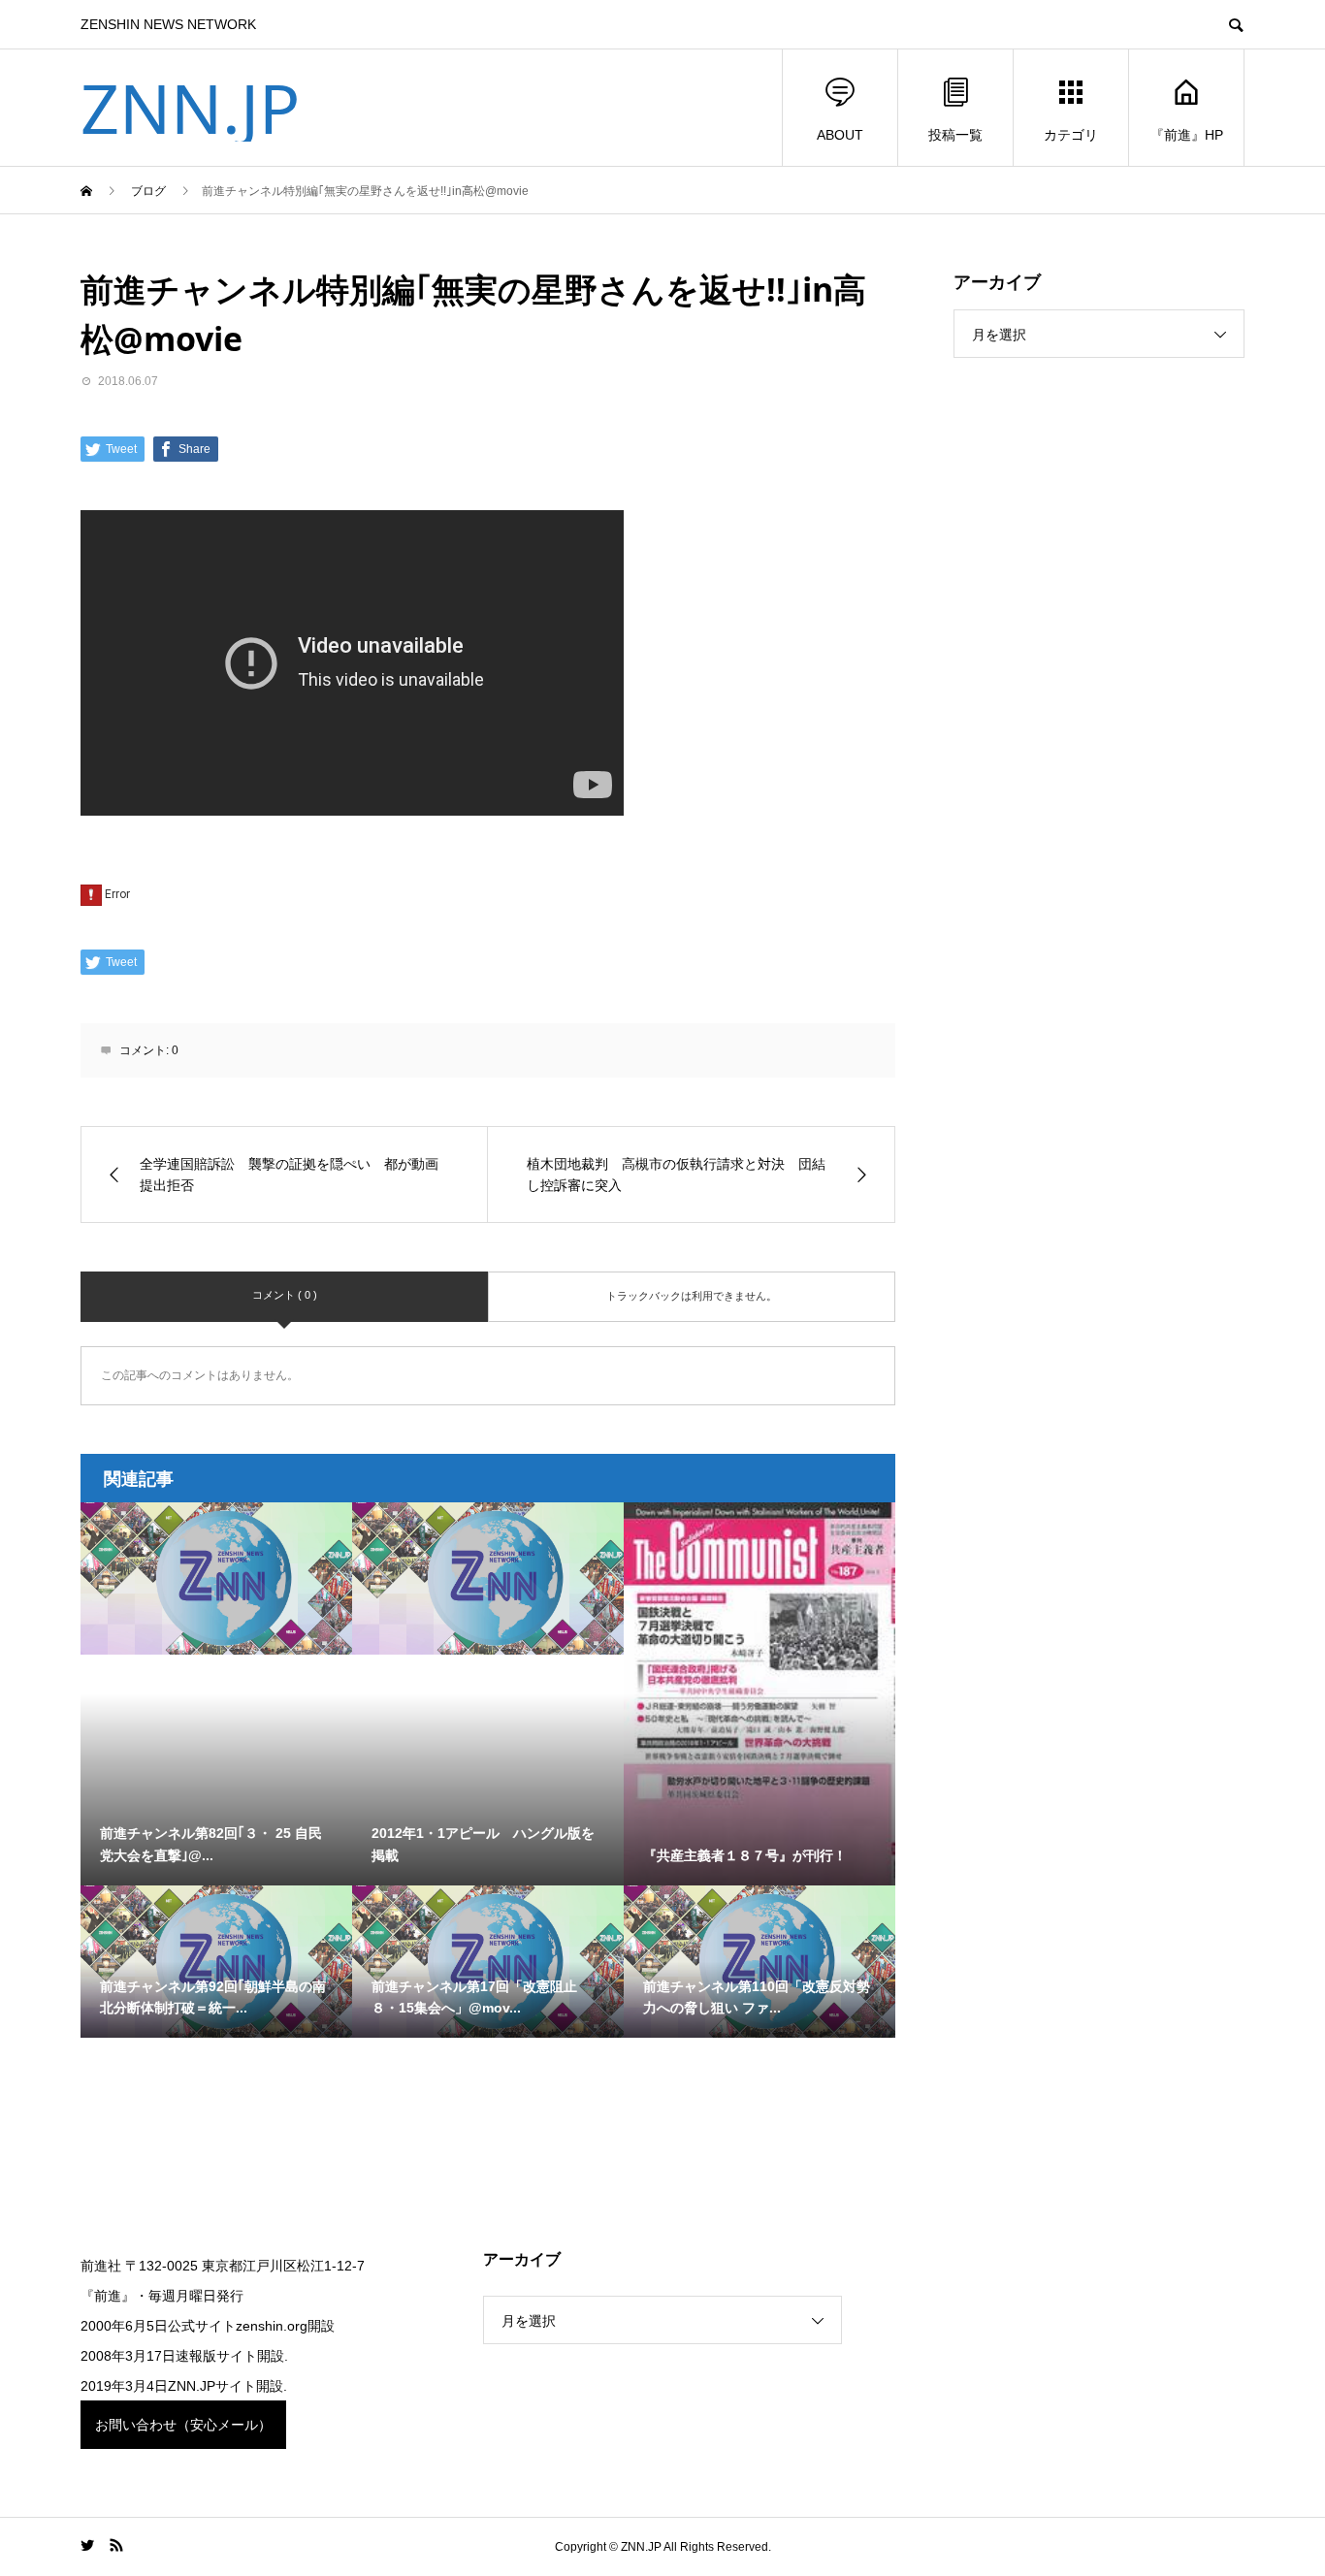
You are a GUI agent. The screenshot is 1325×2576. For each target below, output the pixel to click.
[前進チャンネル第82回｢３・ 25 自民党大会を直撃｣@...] (216, 1578)
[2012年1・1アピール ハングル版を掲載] (488, 1578)
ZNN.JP (190, 108)
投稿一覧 (955, 135)
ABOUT (840, 135)
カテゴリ (1071, 135)
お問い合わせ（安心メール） (183, 2425)
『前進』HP (1187, 135)
